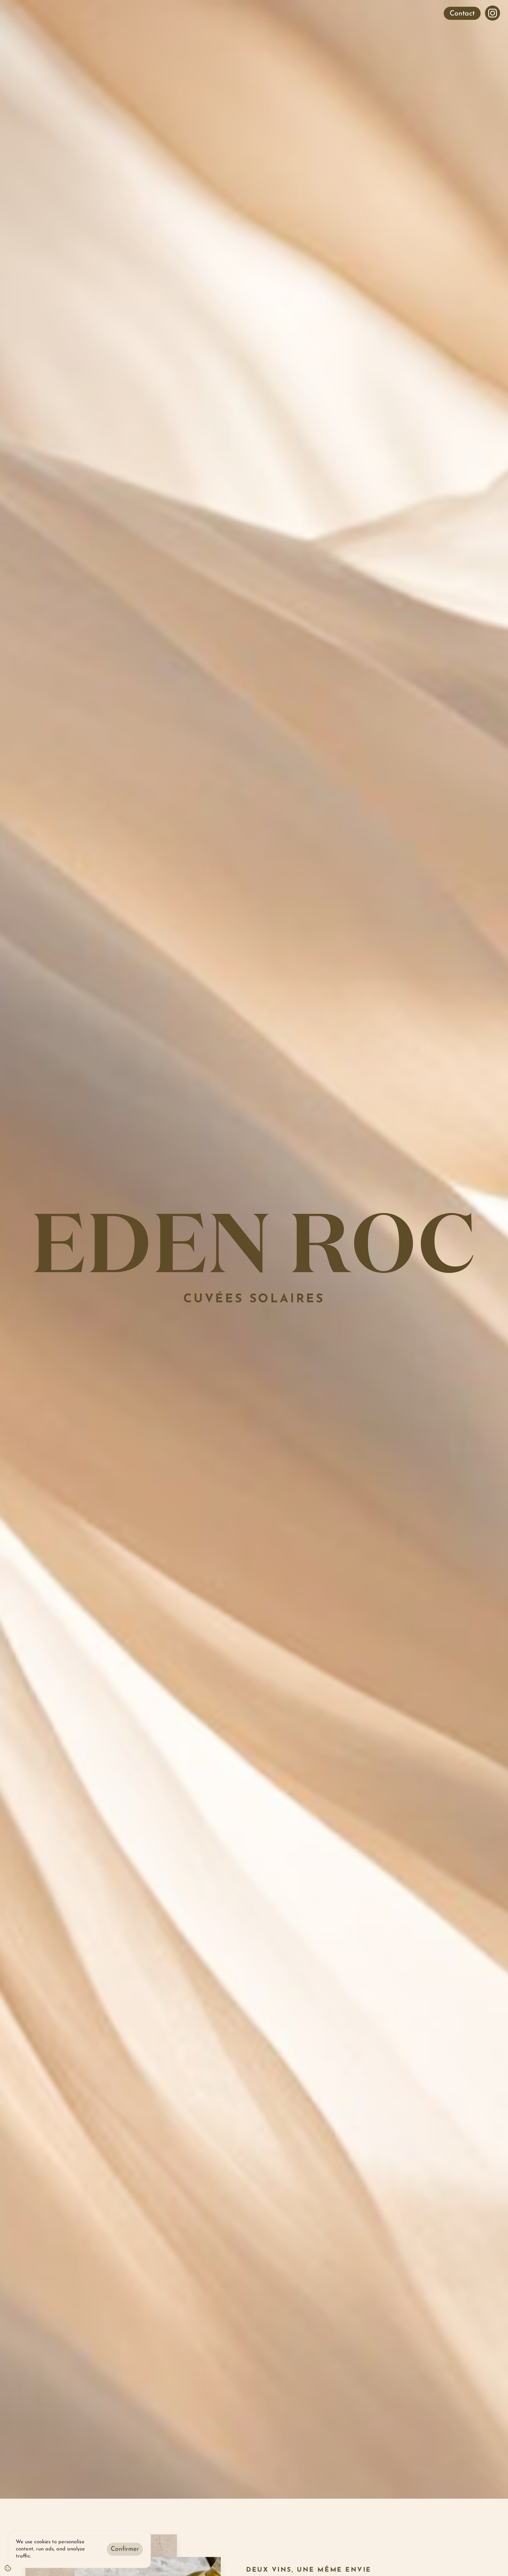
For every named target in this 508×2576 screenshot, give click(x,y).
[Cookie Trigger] (8, 2568)
